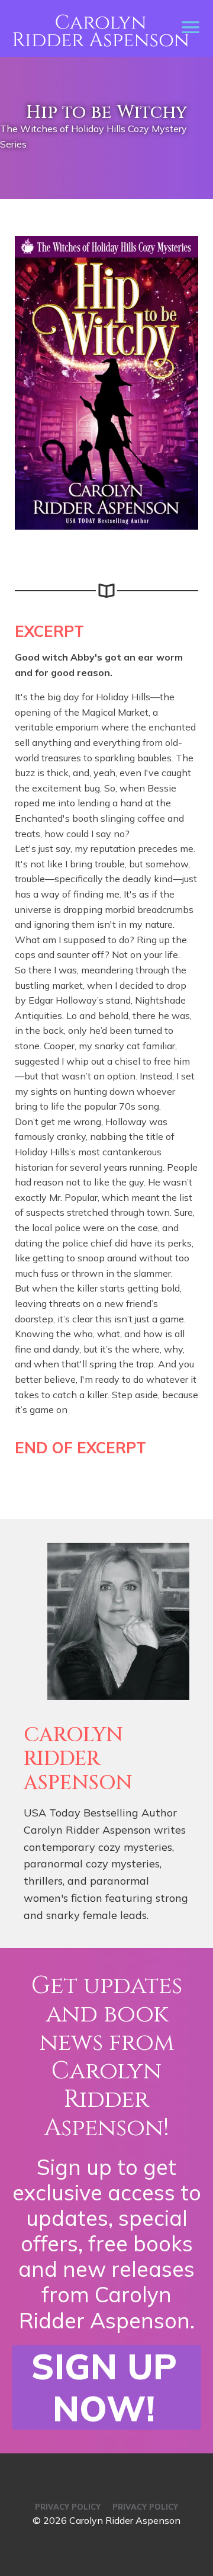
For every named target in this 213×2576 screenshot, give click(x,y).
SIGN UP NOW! (104, 2388)
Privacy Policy (68, 2507)
